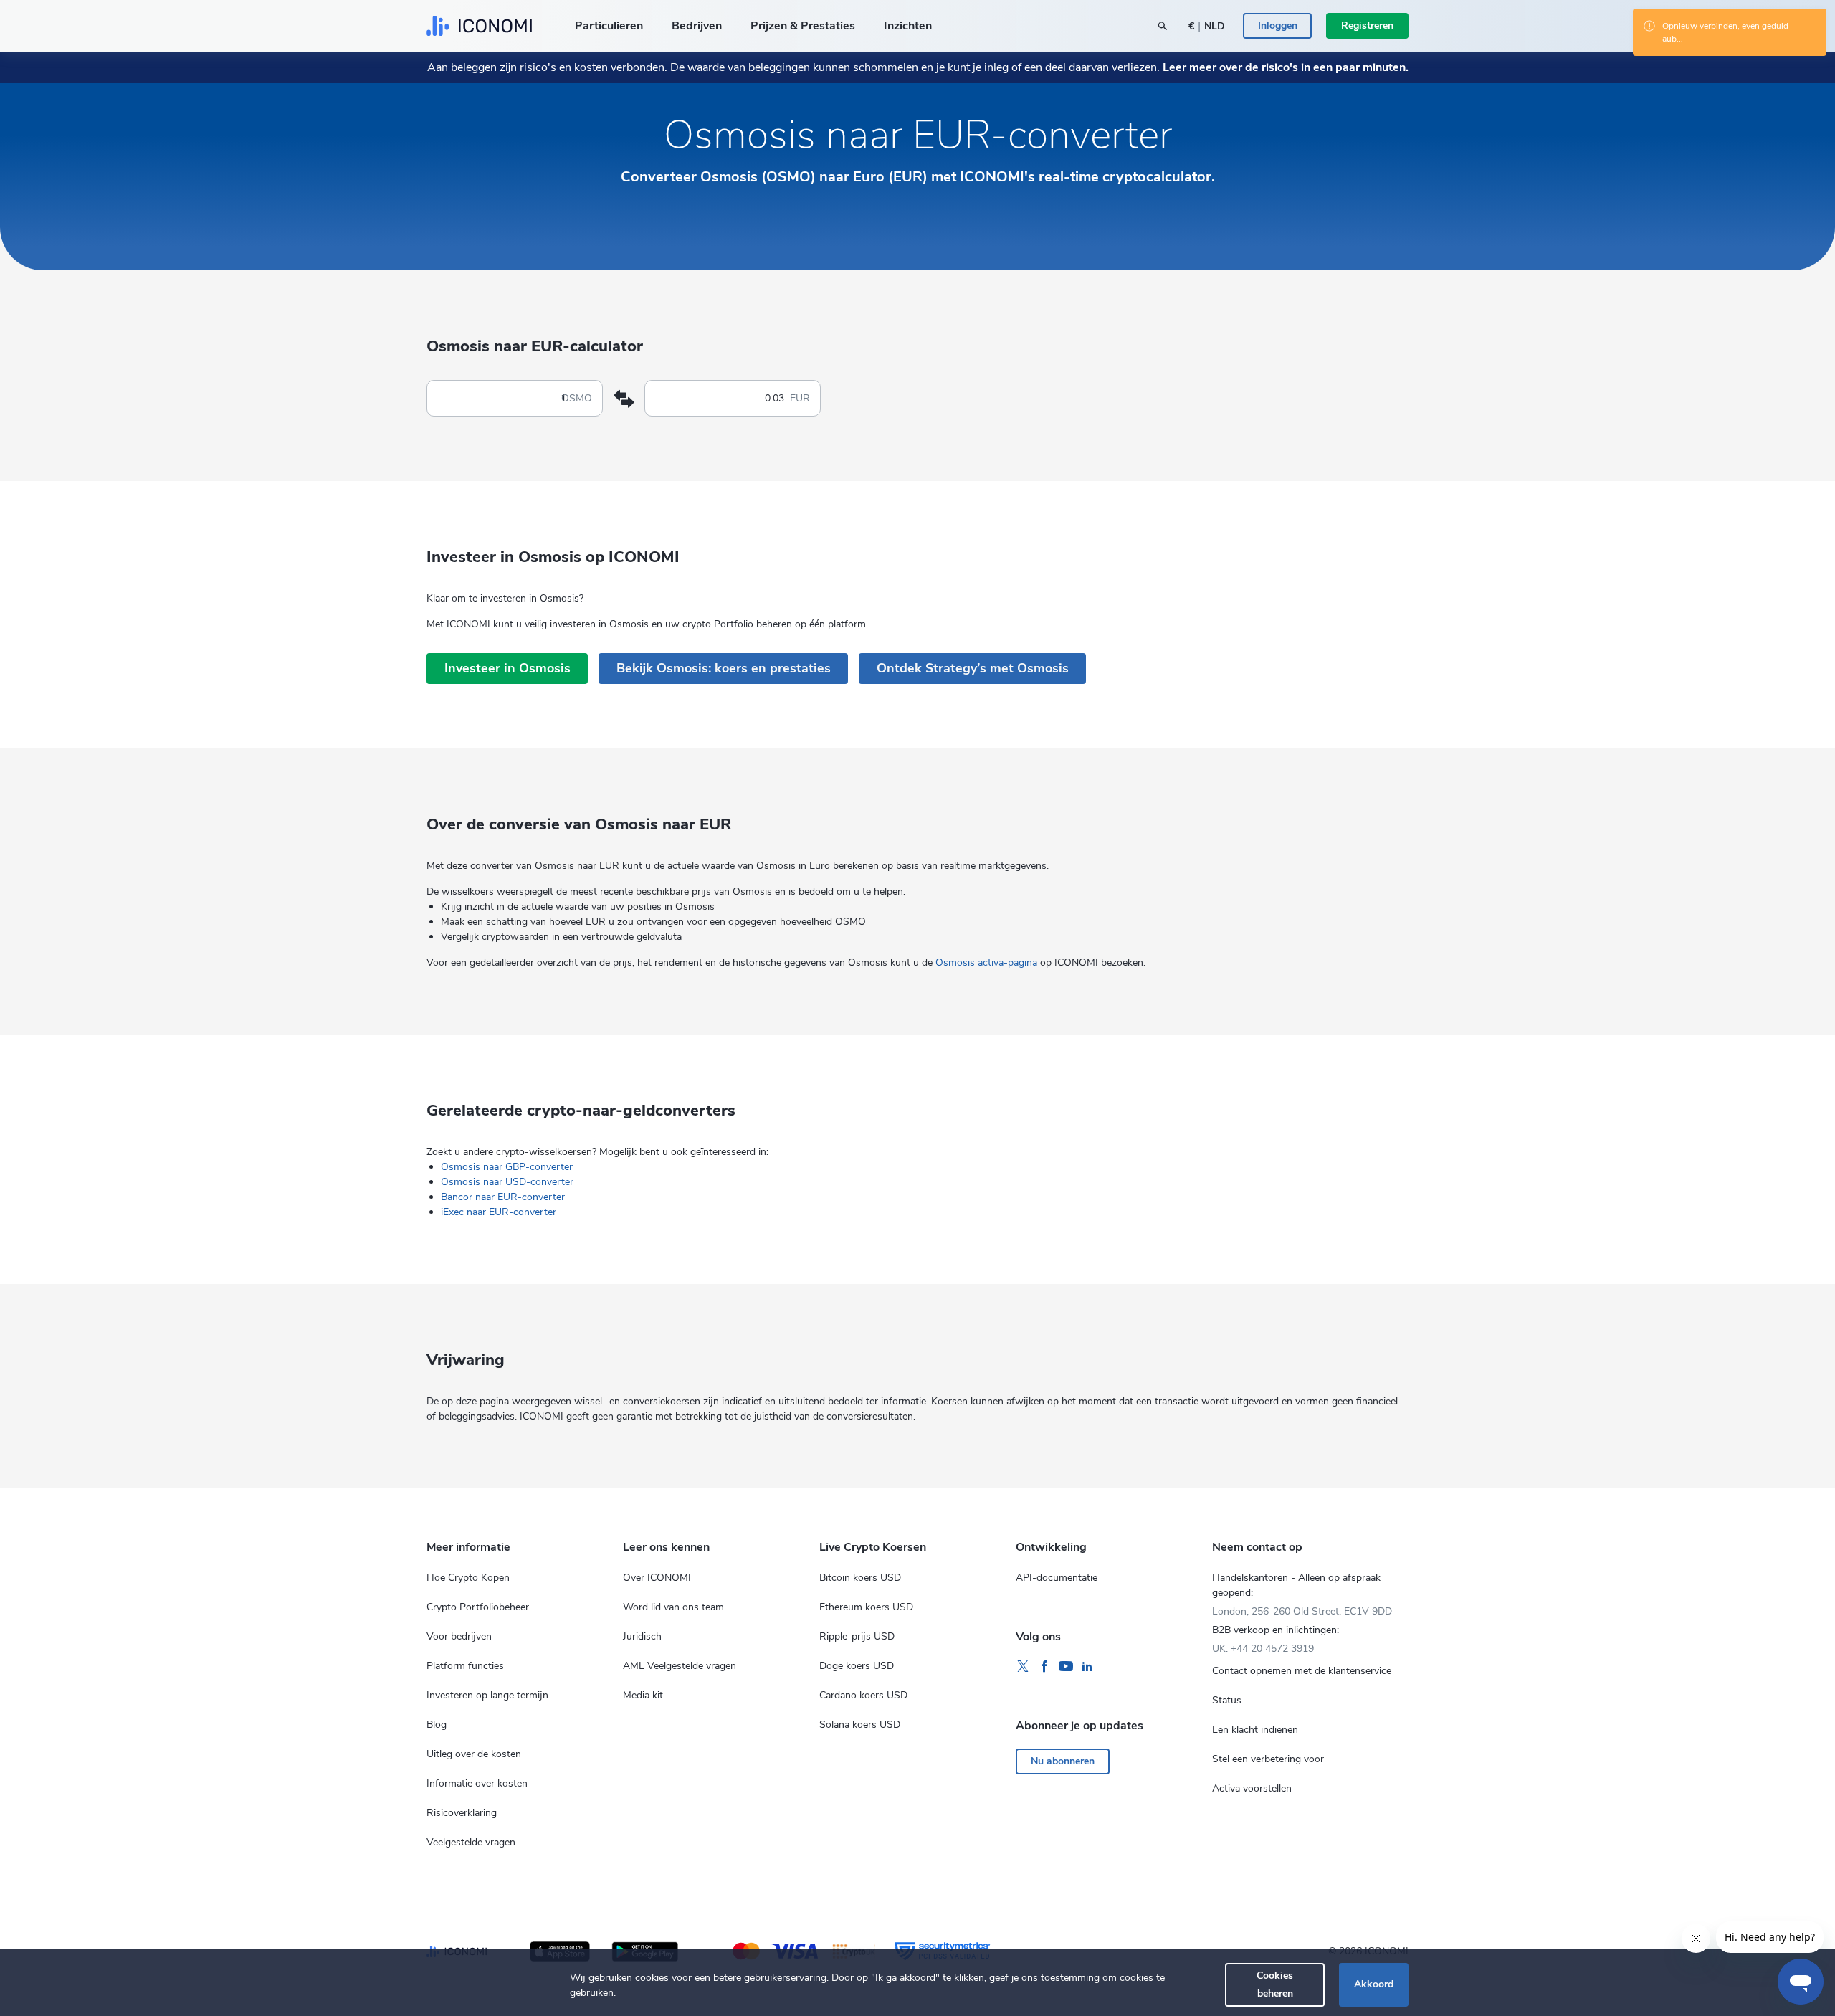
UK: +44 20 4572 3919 (1263, 1649)
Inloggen (1278, 25)
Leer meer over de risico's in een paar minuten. (1286, 67)
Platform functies (465, 1666)
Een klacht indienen (1255, 1730)
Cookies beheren (1275, 1984)
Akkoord (1374, 1984)
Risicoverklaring (462, 1813)
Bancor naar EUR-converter (503, 1197)
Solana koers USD (860, 1725)
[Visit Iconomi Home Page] (479, 26)
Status (1227, 1700)
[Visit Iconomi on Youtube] (1066, 1667)
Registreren (1367, 25)
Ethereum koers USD (866, 1607)
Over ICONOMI (657, 1578)
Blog (437, 1725)
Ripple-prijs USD (857, 1636)
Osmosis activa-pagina (986, 962)
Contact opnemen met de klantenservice (1302, 1671)
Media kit (643, 1695)
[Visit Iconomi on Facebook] (1044, 1667)
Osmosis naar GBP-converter (507, 1167)
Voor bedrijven (459, 1636)
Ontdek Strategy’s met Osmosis (973, 668)
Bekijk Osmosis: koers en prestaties (724, 668)
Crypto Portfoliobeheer (478, 1607)
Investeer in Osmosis (507, 668)
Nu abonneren (1063, 1761)
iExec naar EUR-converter (499, 1212)
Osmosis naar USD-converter (507, 1182)
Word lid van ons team (673, 1607)
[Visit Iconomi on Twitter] (1023, 1667)
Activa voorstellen (1252, 1788)
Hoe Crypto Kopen (468, 1578)
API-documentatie (1057, 1578)
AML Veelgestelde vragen (680, 1666)
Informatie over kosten (477, 1783)
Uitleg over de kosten (474, 1754)
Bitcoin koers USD (860, 1578)
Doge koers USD (857, 1666)
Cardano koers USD (863, 1695)
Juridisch (642, 1636)
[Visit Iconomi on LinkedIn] (1087, 1667)
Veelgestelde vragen (471, 1842)
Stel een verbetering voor (1268, 1759)
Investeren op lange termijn (487, 1695)
